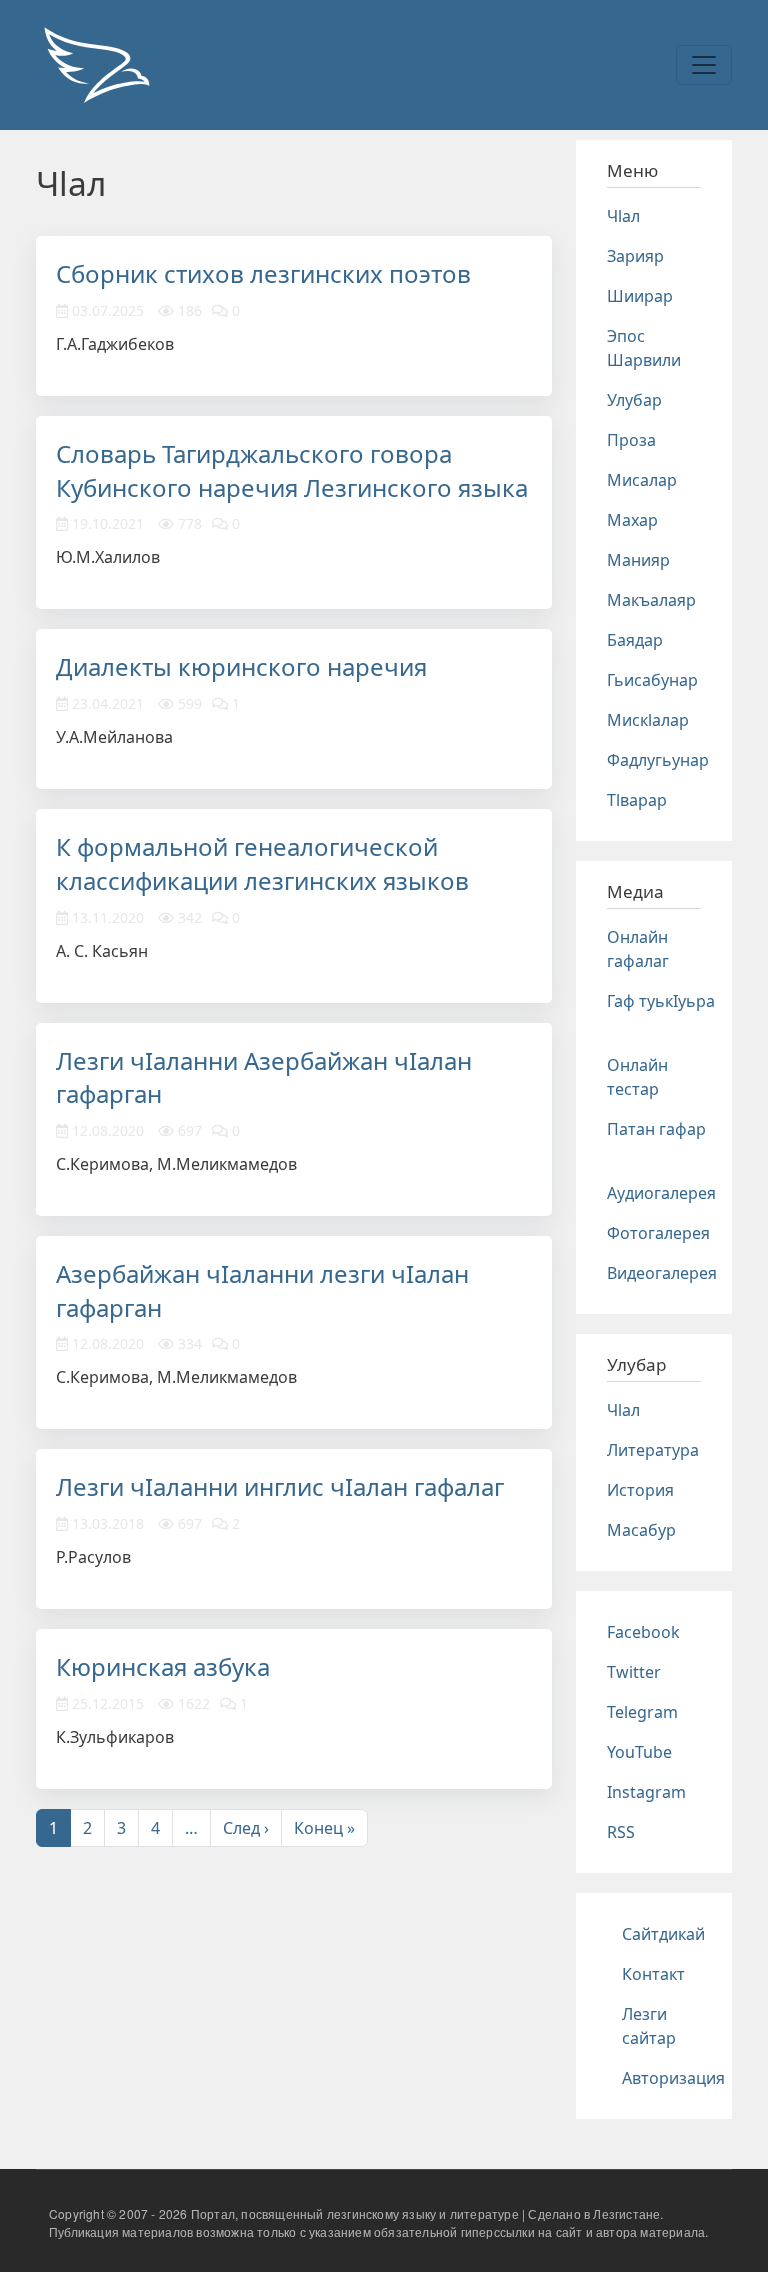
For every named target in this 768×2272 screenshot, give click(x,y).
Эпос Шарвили (644, 348)
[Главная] (96, 65)
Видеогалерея (662, 1273)
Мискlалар (648, 720)
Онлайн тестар (637, 1077)
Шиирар (640, 296)
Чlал (623, 216)
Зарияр (635, 256)
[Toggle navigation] (704, 65)
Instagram (646, 1792)
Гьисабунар (652, 680)
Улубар (634, 400)
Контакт (653, 1974)
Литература (653, 1450)
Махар (632, 520)
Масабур (641, 1530)
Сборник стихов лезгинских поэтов (263, 273)
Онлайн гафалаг (638, 949)
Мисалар (642, 480)
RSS (621, 1832)
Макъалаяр (651, 600)
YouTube (639, 1752)
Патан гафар (656, 1129)
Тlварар (637, 800)
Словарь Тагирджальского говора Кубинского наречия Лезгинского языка (292, 470)
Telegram (642, 1712)
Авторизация (673, 2078)
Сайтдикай (663, 1934)
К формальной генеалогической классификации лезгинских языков (262, 863)
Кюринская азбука (163, 1666)
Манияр (638, 560)
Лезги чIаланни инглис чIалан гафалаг (280, 1486)
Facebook (643, 1632)
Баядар (635, 640)
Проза (631, 440)
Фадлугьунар (658, 760)
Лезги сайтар (649, 2026)
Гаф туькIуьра (661, 1001)
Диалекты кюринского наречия (241, 666)
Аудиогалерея (661, 1193)
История (640, 1490)
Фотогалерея (658, 1233)
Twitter (634, 1672)
